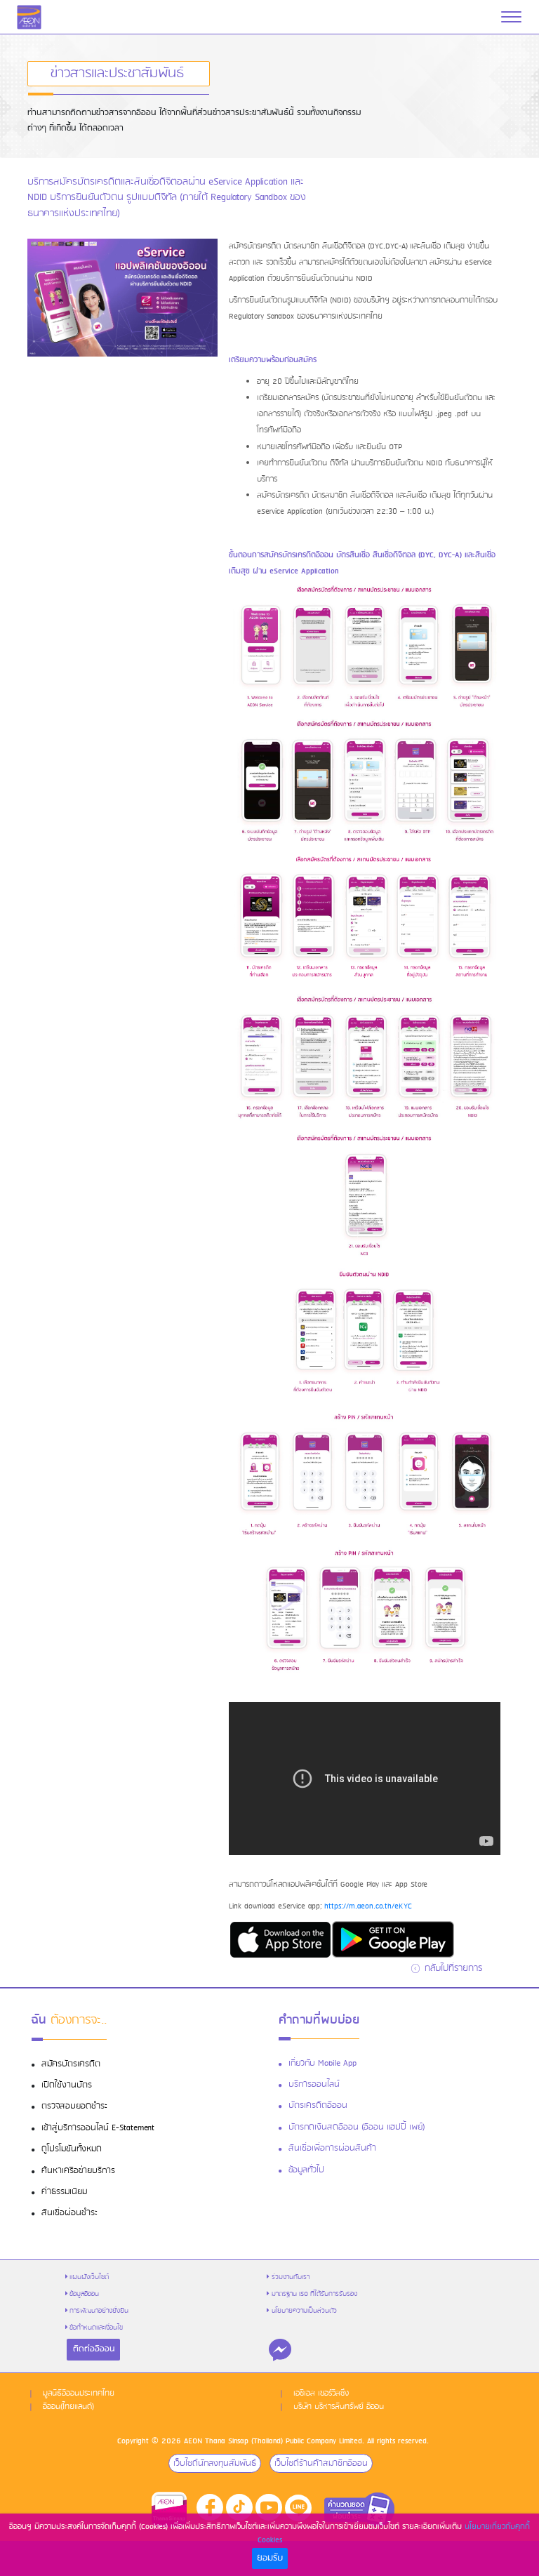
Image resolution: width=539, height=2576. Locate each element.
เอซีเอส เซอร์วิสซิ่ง (321, 2394)
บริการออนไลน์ (314, 2085)
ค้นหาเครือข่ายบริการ (78, 2171)
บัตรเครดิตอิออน (318, 2106)
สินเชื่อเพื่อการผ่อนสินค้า (332, 2149)
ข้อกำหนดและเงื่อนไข (96, 2328)
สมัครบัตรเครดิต (71, 2064)
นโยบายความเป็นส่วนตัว (304, 2311)
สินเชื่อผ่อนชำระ (69, 2213)
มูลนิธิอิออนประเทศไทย (79, 2394)
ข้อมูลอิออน (84, 2294)
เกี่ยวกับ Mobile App (322, 2064)
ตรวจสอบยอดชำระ (74, 2106)
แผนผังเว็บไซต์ (89, 2277)
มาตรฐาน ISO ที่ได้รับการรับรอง (314, 2294)
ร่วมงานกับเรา (291, 2277)
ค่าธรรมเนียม (64, 2192)
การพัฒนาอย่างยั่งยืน (99, 2311)
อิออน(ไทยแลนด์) (68, 2407)
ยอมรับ (270, 2558)
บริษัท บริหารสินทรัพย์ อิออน (339, 2407)
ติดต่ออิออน (94, 2349)
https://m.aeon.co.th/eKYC (368, 1906)
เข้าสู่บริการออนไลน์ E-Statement (98, 2128)
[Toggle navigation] (511, 17)
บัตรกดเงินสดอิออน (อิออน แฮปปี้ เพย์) (357, 2127)
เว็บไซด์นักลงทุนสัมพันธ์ (215, 2463)
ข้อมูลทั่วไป (306, 2170)
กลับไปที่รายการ (452, 1968)
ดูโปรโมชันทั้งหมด (72, 2149)
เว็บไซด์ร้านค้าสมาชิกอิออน (321, 2463)
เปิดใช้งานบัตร (67, 2085)
